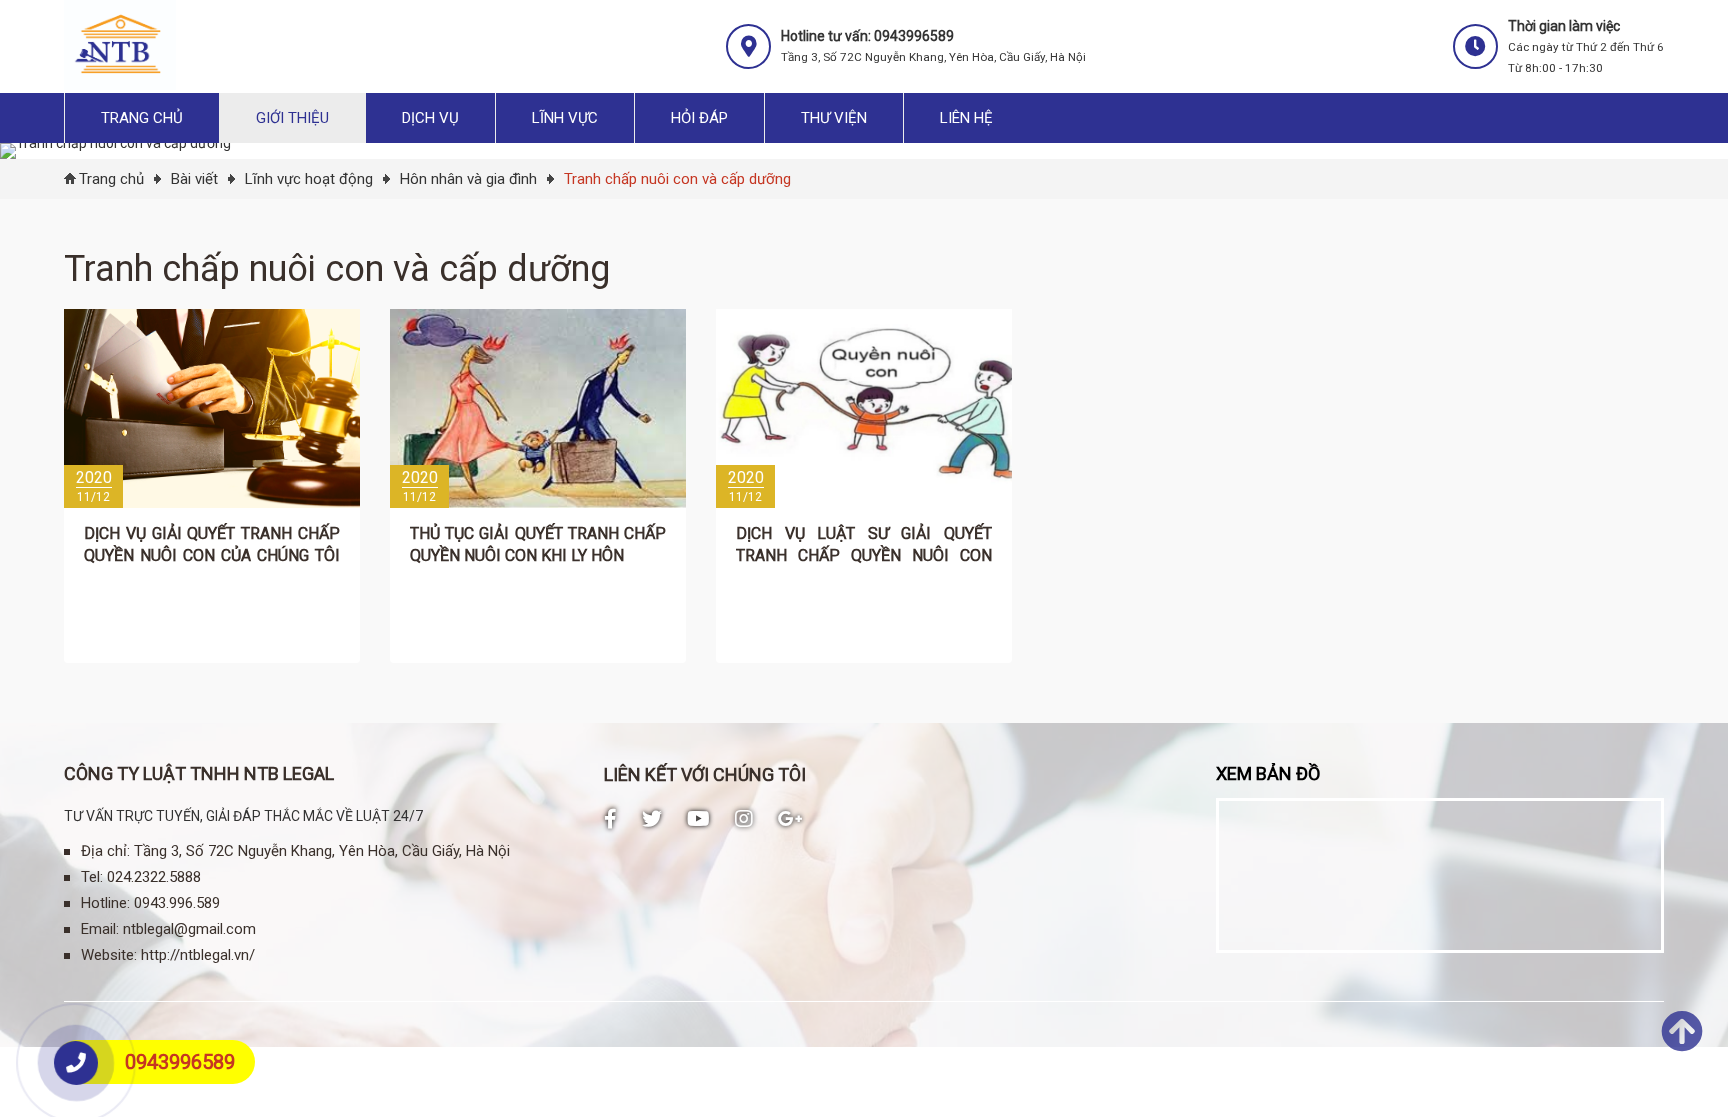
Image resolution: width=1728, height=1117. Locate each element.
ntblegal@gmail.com (189, 929)
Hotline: (105, 903)
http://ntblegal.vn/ (198, 955)
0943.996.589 (177, 903)
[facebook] (610, 819)
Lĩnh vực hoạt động (309, 179)
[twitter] (652, 819)
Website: (109, 955)
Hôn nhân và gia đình (468, 179)
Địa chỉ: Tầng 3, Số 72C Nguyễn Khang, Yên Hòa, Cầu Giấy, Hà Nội (295, 851)
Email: (100, 929)
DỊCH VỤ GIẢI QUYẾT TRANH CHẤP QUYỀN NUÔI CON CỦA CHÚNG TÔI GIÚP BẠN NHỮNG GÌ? (212, 555)
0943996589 (180, 1062)
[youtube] (698, 819)
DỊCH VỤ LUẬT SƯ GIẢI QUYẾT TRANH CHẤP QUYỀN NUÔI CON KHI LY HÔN (864, 555)
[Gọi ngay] (76, 1063)
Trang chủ (111, 179)
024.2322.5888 (154, 877)
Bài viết (194, 179)
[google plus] (790, 819)
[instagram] (744, 819)
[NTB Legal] (120, 85)
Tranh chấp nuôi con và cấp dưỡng (677, 179)
